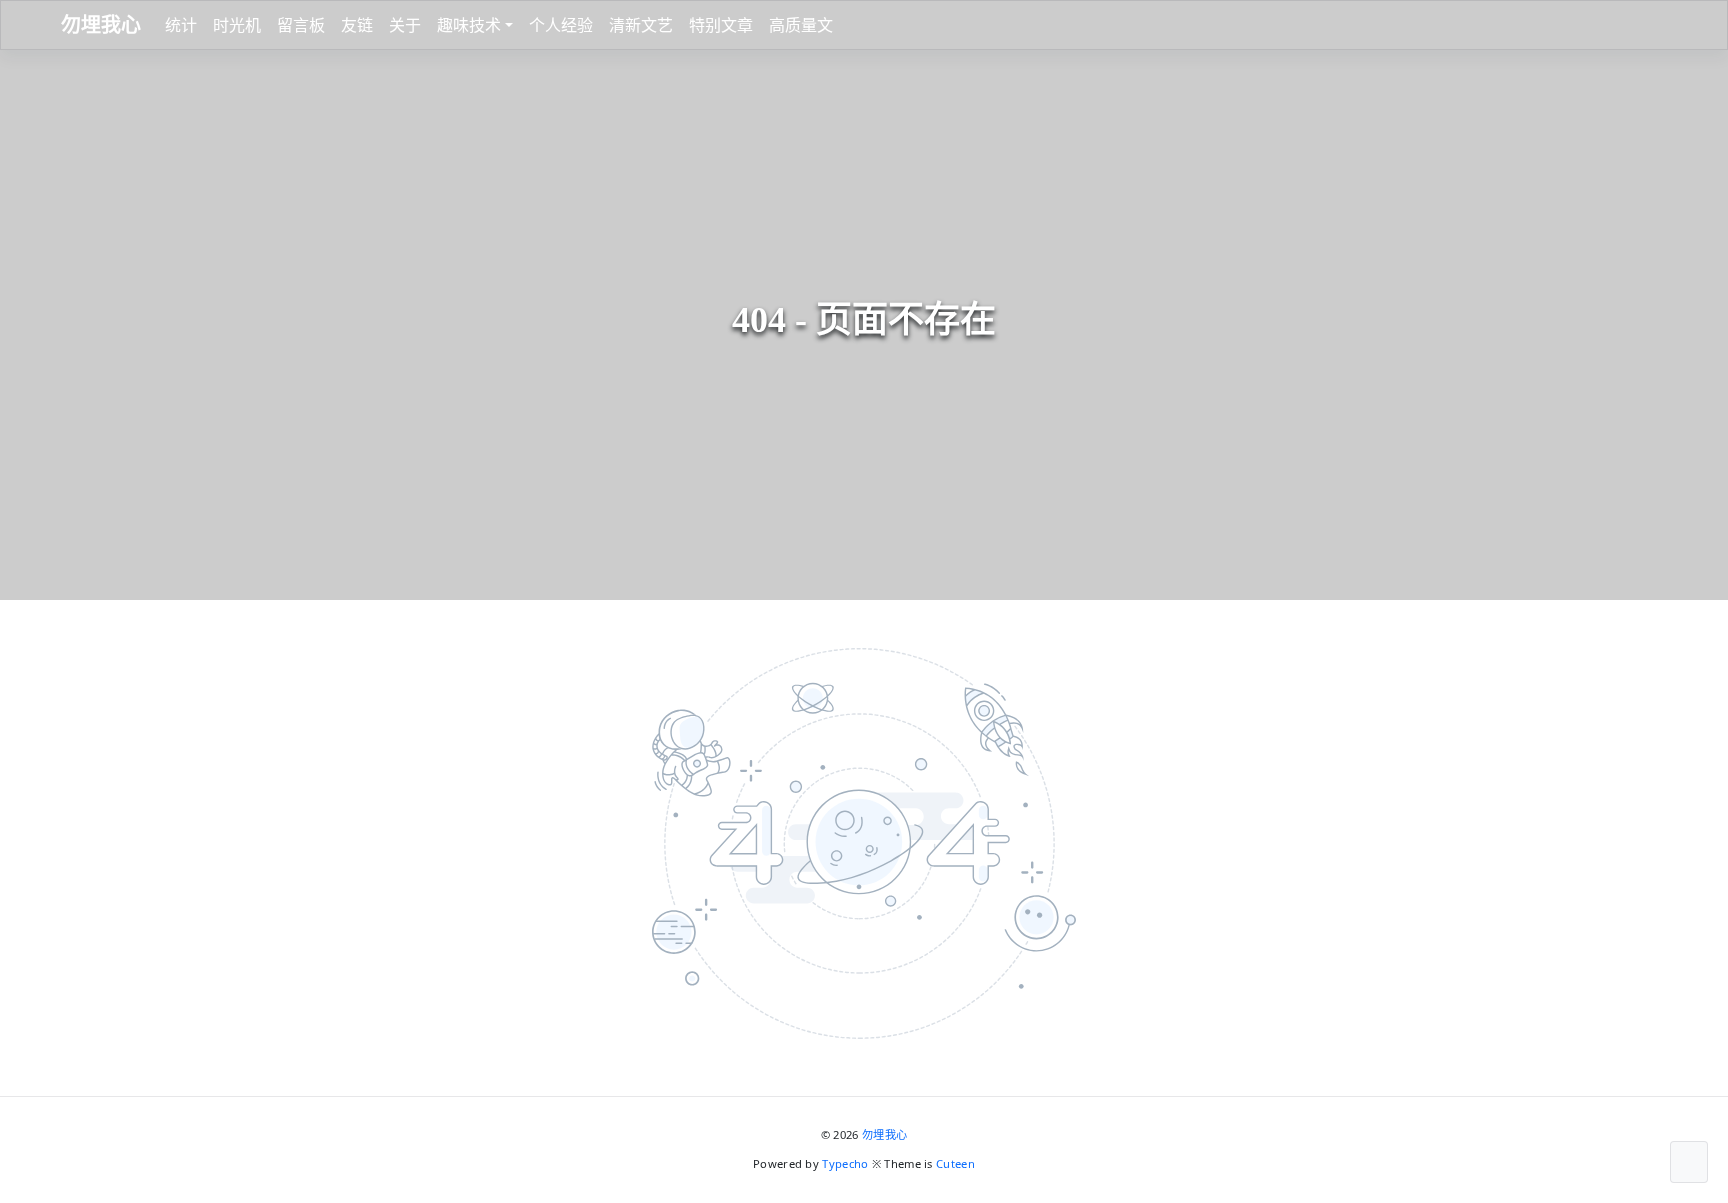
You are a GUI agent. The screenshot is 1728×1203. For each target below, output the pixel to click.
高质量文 (801, 25)
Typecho (845, 1163)
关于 (405, 25)
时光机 (237, 25)
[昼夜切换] (1647, 25)
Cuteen (955, 1163)
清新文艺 (641, 25)
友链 (357, 25)
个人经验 (561, 25)
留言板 (301, 25)
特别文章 (721, 25)
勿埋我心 (884, 1134)
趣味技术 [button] (469, 25)
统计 (181, 25)
